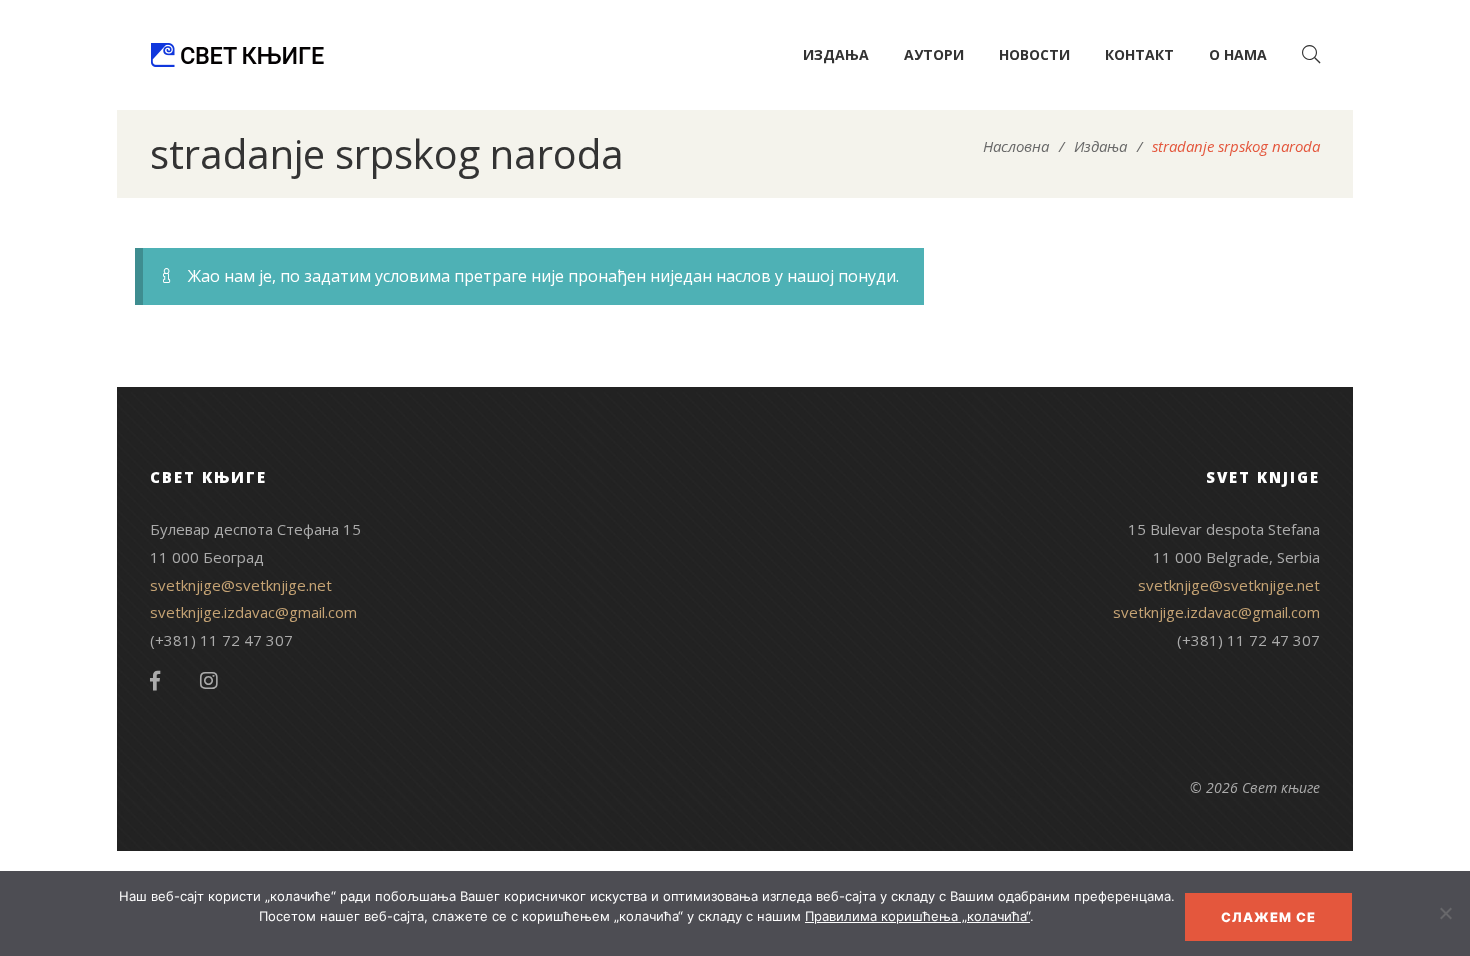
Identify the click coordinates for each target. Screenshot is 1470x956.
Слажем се (1268, 917)
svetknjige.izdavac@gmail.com (253, 612)
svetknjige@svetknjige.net (241, 585)
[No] (1445, 913)
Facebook (155, 681)
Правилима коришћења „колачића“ (917, 916)
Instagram (209, 681)
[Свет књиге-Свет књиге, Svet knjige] (237, 55)
